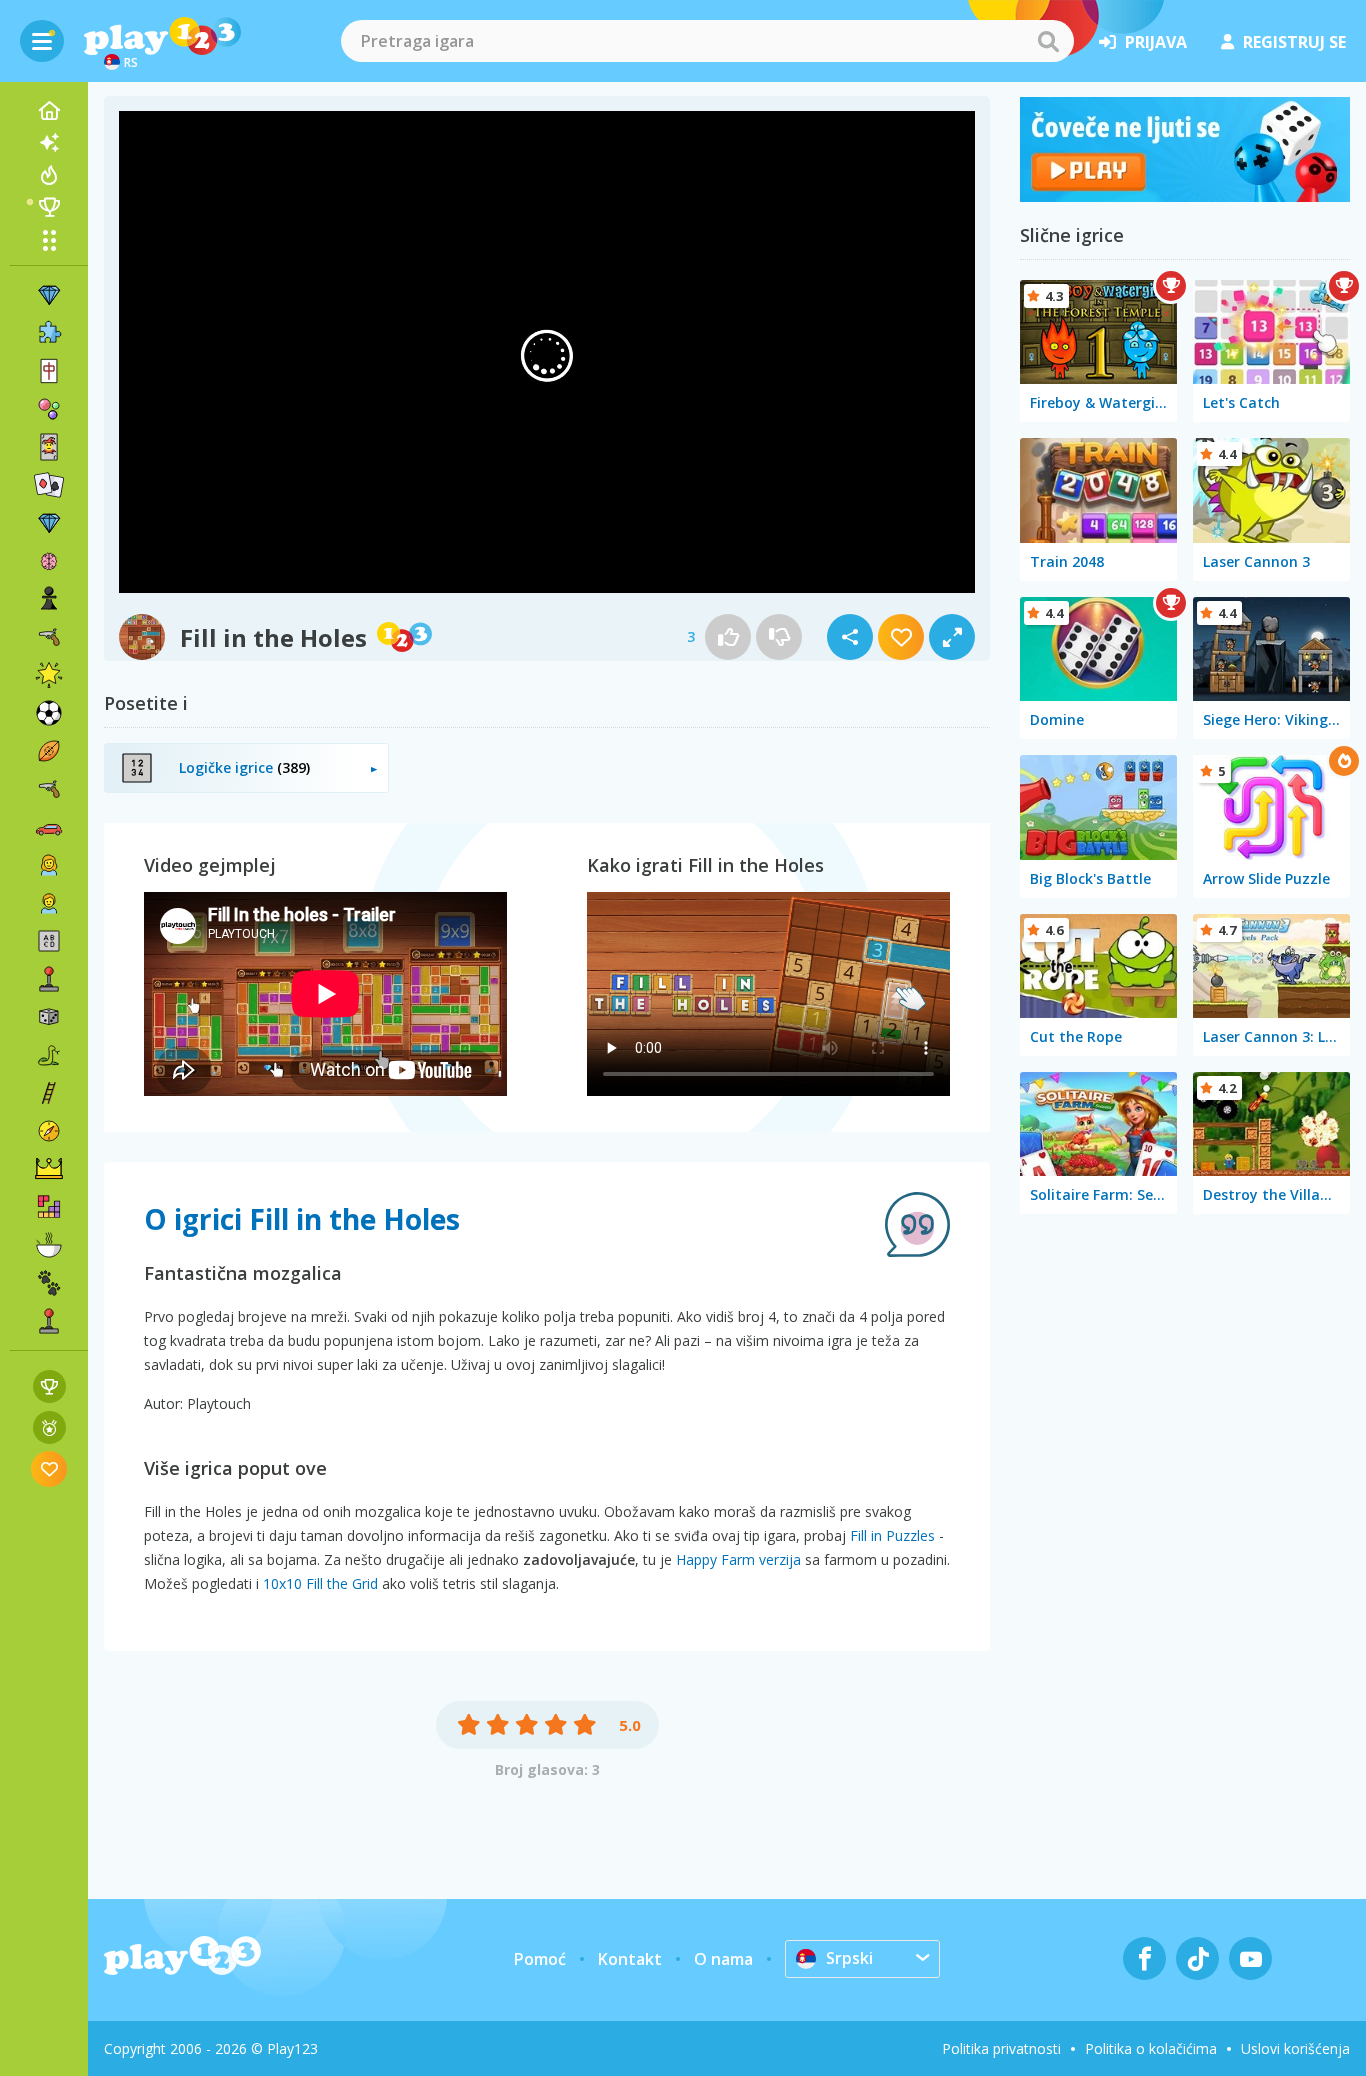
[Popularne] (49, 175)
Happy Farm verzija (738, 1559)
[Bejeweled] (49, 523)
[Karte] (49, 447)
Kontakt (630, 1959)
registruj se (1294, 42)
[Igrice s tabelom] (49, 1386)
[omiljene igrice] (49, 1468)
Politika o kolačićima (1151, 2048)
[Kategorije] (49, 240)
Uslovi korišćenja (1295, 2048)
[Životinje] (49, 1283)
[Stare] (49, 1055)
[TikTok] (1197, 1958)
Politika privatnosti (1001, 2048)
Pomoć (540, 1959)
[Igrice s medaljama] (49, 1427)
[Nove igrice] (49, 143)
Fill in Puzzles (892, 1535)
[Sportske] (49, 751)
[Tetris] (49, 1207)
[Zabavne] (49, 675)
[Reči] (49, 941)
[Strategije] (49, 1169)
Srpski (849, 1958)
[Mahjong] (49, 371)
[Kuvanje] (49, 1245)
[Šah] (49, 599)
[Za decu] (49, 903)
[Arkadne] (49, 979)
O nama (723, 1959)
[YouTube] (1250, 1958)
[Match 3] (49, 295)
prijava (1156, 42)
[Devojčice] (49, 865)
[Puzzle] (49, 333)
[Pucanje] (49, 789)
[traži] (1048, 41)
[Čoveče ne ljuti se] (1185, 196)
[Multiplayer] (49, 1321)
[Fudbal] (49, 713)
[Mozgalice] (49, 561)
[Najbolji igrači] (49, 207)
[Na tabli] (49, 1017)
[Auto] (49, 827)
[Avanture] (49, 1131)
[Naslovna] (49, 111)
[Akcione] (49, 637)
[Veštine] (49, 1093)
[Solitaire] (49, 485)
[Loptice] (49, 409)
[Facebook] (1144, 1958)
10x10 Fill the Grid (320, 1583)
